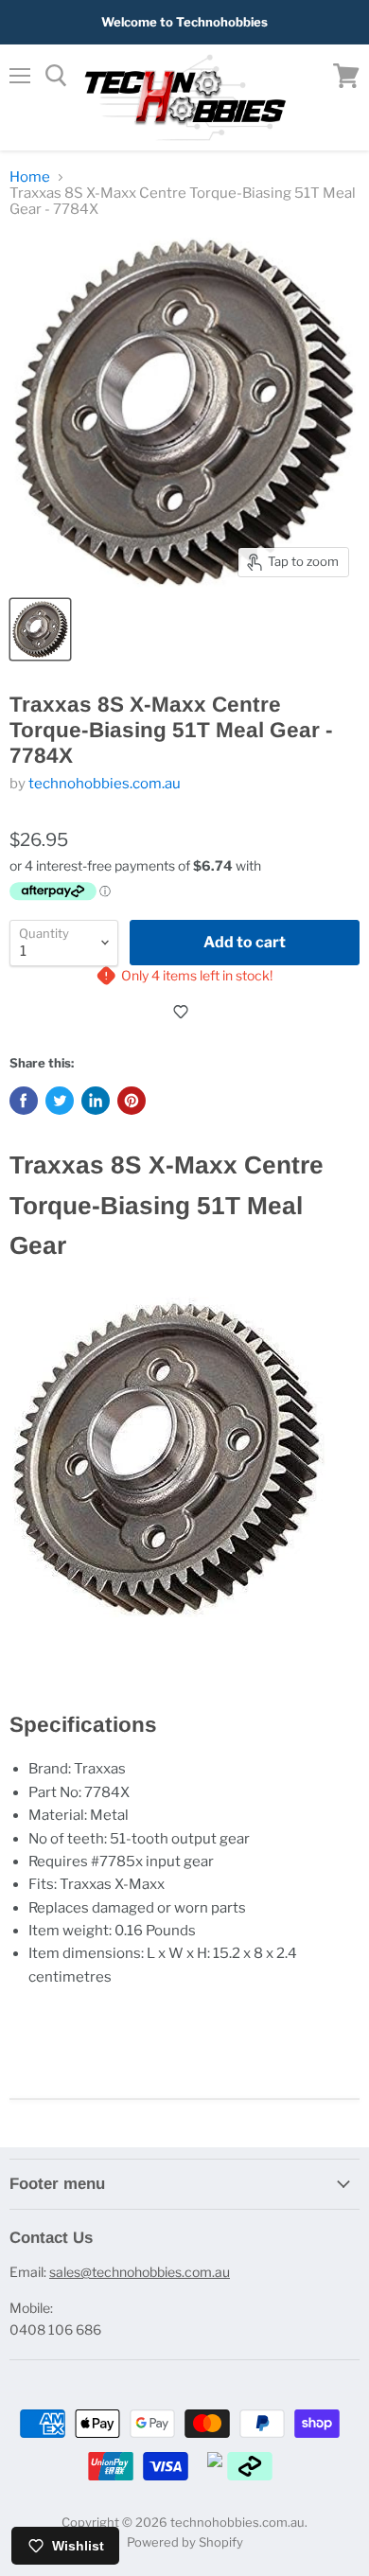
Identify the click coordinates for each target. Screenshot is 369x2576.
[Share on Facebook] (24, 1101)
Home (30, 177)
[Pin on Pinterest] (132, 1101)
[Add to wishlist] (184, 1012)
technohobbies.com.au (105, 784)
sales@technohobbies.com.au (140, 2272)
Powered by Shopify (185, 2542)
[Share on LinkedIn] (96, 1101)
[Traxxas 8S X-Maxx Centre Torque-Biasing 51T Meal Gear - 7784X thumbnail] (40, 629)
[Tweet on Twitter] (60, 1101)
